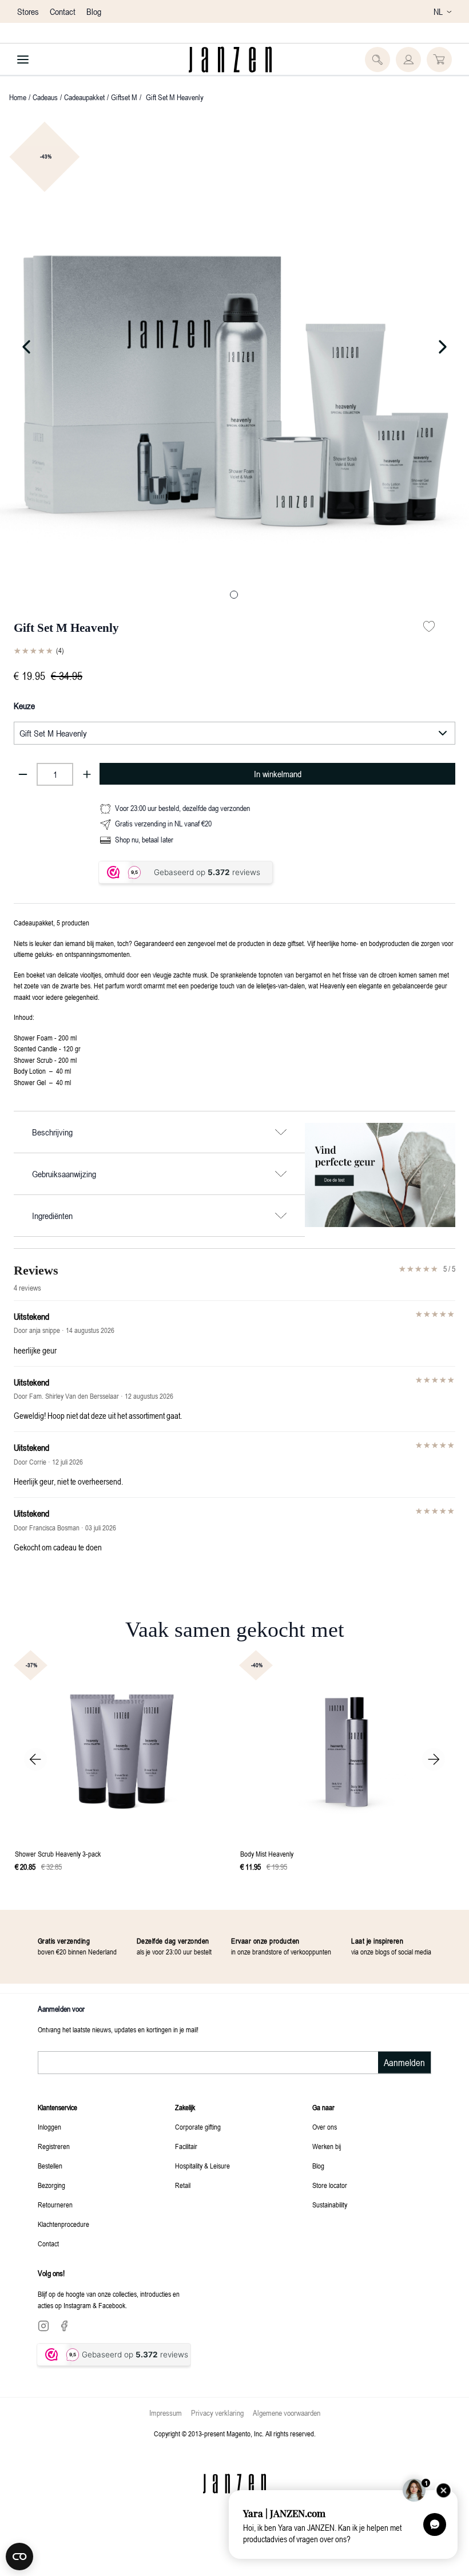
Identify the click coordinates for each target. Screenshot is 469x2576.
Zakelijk (185, 2107)
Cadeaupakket (84, 97)
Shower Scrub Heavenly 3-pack (58, 1854)
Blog (94, 11)
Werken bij (327, 2146)
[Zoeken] (377, 60)
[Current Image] (234, 595)
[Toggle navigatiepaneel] (23, 60)
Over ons (325, 2127)
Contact (64, 11)
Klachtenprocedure (63, 2224)
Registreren (54, 2146)
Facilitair (186, 2146)
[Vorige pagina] (85, 347)
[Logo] (230, 60)
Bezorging (51, 2185)
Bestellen (50, 2166)
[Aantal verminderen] (23, 774)
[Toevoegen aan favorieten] (429, 627)
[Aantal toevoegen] (87, 774)
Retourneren (55, 2205)
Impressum (166, 2413)
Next (434, 1759)
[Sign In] (408, 60)
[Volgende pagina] (384, 347)
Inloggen (49, 2127)
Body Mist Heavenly (267, 1854)
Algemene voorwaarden (287, 2413)
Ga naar (323, 2107)
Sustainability (330, 2205)
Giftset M (124, 97)
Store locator (330, 2185)
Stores (29, 11)
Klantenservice (57, 2107)
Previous (35, 1759)
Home (18, 97)
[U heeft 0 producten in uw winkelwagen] (439, 60)
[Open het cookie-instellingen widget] (19, 2557)
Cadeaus (45, 97)
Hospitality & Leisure (202, 2166)
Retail (183, 2185)
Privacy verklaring (217, 2413)
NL (438, 11)
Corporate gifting (198, 2127)
